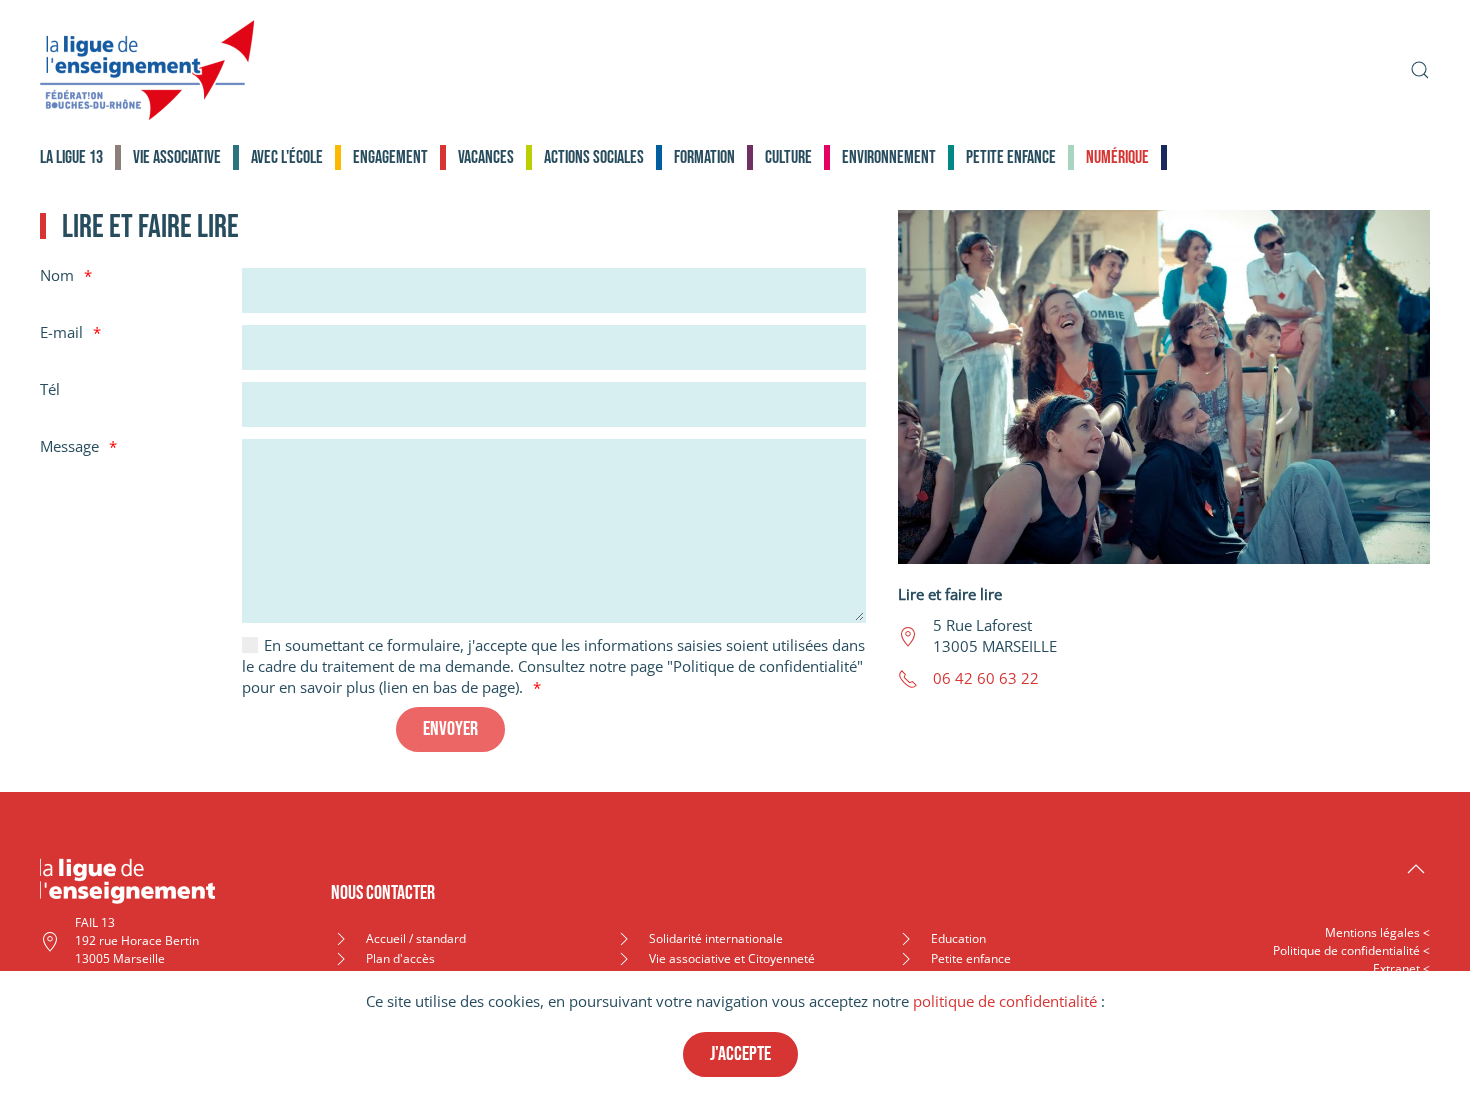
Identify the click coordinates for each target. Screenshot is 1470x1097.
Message (69, 446)
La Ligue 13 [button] (71, 157)
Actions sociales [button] (594, 157)
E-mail (61, 332)
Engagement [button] (390, 157)
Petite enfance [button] (1011, 157)
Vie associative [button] (177, 157)
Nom (57, 275)
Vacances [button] (486, 157)
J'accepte (740, 1054)
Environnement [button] (889, 157)
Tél (50, 389)
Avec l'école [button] (287, 157)
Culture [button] (788, 157)
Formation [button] (704, 157)
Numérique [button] (1117, 157)
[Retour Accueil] (147, 70)
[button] (1420, 70)
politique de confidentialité (1005, 1001)
